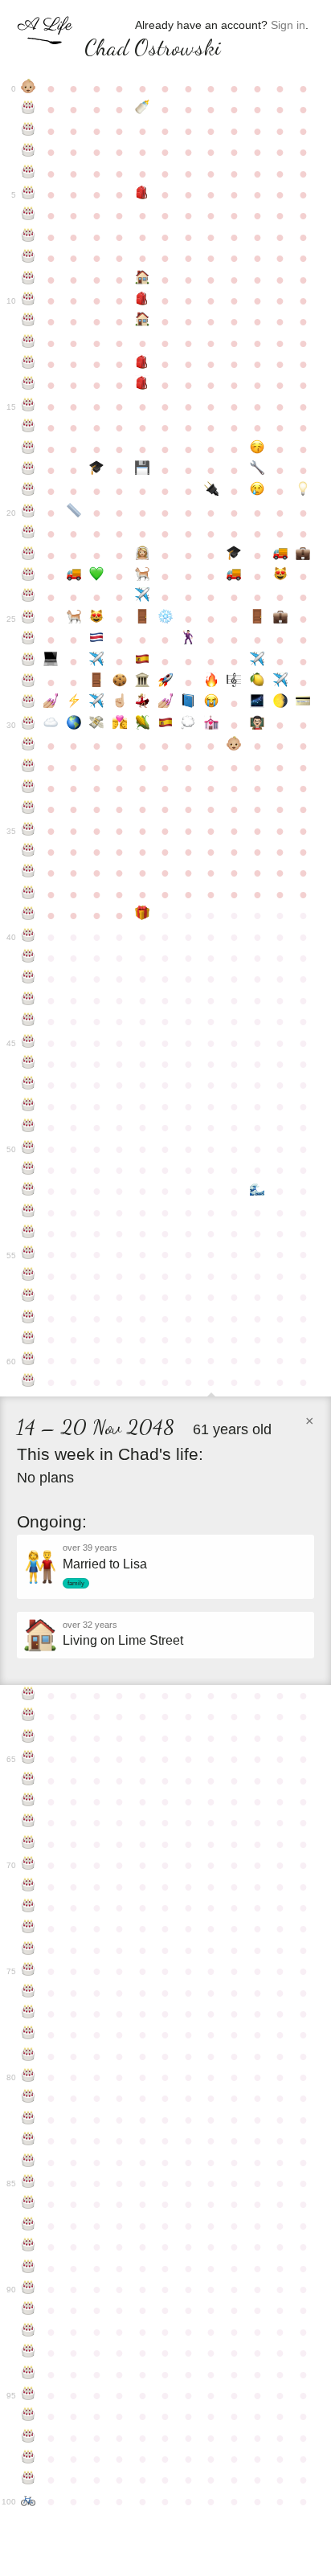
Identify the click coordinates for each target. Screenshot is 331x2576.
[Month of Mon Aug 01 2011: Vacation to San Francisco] (143, 597)
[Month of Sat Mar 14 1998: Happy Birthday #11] (29, 321)
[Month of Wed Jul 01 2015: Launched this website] (120, 682)
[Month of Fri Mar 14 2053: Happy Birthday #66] (29, 1781)
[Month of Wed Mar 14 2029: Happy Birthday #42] (29, 979)
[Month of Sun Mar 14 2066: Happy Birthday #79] (29, 2056)
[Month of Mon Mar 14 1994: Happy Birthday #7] (29, 237)
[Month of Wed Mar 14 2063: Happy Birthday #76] (29, 1993)
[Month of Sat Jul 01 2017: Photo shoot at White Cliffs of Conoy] (120, 725)
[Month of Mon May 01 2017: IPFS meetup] (74, 725)
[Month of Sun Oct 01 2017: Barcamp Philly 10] (188, 725)
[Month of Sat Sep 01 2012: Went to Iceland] (166, 619)
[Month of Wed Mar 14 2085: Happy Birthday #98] (29, 2459)
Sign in (288, 25)
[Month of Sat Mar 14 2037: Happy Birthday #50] (29, 1149)
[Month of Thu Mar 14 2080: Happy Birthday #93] (29, 2353)
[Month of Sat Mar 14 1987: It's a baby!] (29, 88)
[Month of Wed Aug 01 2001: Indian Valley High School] (143, 385)
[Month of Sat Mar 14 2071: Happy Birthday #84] (29, 2162)
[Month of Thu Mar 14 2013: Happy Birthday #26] (29, 640)
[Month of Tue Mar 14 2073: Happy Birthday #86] (29, 2204)
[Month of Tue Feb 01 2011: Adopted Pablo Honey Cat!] (280, 576)
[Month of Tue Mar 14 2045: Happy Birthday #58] (29, 1319)
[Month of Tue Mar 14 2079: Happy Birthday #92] (29, 2332)
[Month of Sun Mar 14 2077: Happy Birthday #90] (29, 2289)
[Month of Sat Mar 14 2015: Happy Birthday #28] (29, 682)
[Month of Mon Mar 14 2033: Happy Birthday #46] (29, 1064)
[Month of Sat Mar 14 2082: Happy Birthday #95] (29, 2395)
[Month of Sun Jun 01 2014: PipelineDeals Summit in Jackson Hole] (97, 661)
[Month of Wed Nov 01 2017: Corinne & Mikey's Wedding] (212, 725)
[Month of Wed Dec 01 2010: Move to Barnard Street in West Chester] (234, 576)
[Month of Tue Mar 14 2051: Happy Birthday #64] (29, 1738)
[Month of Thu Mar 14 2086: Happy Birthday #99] (29, 2480)
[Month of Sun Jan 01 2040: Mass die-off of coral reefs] (257, 1191)
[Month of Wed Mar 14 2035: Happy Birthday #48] (29, 1106)
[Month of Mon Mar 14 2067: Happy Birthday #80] (29, 2077)
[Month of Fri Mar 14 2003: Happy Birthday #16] (29, 427)
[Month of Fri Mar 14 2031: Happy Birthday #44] (29, 1021)
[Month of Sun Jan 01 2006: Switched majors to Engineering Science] (257, 470)
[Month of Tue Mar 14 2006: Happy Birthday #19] (29, 491)
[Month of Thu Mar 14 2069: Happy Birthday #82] (29, 2120)
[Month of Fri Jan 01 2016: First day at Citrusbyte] (257, 682)
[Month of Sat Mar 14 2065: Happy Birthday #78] (29, 2034)
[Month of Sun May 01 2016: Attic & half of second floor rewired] (74, 703)
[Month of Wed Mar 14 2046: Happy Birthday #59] (29, 1339)
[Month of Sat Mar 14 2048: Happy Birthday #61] (29, 1382)
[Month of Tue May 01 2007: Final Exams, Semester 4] (74, 513)
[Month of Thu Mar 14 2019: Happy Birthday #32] (29, 767)
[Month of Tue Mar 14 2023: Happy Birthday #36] (29, 852)
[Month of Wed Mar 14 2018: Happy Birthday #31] (29, 746)
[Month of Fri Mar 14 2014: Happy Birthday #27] (29, 661)
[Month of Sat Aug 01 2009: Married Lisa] (143, 555)
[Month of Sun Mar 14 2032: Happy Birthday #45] (29, 1043)
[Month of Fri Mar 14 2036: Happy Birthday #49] (29, 1127)
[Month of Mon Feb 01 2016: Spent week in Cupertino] (280, 682)
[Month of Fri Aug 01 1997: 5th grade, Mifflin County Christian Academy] (143, 301)
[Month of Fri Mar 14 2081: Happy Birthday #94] (29, 2374)
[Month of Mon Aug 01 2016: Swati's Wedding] (143, 703)
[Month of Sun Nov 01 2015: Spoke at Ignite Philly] (212, 682)
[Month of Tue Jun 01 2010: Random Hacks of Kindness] (97, 576)
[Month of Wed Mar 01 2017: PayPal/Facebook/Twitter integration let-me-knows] (303, 703)
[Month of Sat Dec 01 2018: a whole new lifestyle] (234, 746)
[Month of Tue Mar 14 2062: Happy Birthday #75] (29, 1971)
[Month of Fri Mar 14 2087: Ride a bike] (29, 2501)
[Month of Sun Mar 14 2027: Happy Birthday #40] (29, 937)
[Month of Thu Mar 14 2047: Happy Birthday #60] (29, 1360)
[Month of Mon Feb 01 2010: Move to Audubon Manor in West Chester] (280, 555)
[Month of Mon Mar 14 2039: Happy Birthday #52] (29, 1191)
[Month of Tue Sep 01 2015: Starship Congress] (166, 682)
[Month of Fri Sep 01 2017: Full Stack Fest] (166, 725)
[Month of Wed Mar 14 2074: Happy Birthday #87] (29, 2226)
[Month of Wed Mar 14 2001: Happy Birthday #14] (29, 385)
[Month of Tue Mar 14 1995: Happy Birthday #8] (29, 258)
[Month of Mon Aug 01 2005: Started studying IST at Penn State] (143, 470)
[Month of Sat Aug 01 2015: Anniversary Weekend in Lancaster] (143, 682)
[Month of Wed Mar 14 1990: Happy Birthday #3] (29, 152)
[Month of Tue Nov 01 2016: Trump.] (212, 703)
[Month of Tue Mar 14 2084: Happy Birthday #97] (29, 2438)
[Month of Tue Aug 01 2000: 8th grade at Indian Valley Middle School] (143, 364)
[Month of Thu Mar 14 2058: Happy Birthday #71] (29, 1887)
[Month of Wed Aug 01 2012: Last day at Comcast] (143, 619)
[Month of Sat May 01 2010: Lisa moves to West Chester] (74, 576)
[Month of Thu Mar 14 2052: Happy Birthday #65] (29, 1759)
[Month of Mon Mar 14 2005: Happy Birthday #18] (29, 470)
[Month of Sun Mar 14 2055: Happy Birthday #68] (29, 1822)
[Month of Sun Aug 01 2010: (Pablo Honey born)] (143, 576)
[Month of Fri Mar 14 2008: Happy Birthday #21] (29, 534)
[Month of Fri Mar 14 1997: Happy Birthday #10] (29, 301)
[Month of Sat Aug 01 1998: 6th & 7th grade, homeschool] (143, 321)
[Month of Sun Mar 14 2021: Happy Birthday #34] (29, 809)
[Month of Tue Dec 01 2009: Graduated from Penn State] (234, 555)
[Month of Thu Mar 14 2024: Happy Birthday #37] (29, 873)
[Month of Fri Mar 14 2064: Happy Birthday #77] (29, 2014)
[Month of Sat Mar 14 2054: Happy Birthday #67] (29, 1801)
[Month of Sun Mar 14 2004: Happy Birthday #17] (29, 449)
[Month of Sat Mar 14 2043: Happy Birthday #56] (29, 1276)
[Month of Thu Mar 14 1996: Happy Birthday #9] (29, 280)
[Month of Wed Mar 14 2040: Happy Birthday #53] (29, 1212)
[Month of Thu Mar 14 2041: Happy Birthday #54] (29, 1233)
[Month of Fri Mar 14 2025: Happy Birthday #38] (29, 894)
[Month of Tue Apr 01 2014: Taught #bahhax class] (51, 661)
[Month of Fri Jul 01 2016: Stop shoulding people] (120, 703)
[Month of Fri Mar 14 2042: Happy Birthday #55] (29, 1254)
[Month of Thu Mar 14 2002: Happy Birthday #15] (29, 407)
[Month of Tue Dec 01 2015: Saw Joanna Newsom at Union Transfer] (234, 682)
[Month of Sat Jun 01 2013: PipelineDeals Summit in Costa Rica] (97, 640)
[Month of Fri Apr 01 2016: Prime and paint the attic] (51, 703)
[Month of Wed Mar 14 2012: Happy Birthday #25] (29, 619)
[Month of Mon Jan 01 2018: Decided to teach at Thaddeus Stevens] (257, 725)
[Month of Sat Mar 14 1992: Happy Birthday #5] (29, 194)
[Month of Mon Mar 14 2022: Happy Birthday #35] (29, 831)
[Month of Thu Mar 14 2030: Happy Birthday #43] (29, 1000)
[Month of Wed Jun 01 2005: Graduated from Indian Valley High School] (97, 470)
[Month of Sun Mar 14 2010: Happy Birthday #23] (29, 576)
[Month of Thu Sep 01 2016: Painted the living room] (166, 703)
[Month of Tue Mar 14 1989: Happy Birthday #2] (29, 131)
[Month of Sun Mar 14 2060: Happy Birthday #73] (29, 1928)
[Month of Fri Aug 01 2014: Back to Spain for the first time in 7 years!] (143, 661)
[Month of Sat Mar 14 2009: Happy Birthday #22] (29, 555)
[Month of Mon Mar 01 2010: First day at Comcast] (303, 555)
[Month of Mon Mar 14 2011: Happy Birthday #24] (29, 597)
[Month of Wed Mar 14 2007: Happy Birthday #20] (29, 513)
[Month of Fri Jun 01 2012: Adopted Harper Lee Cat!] (97, 619)
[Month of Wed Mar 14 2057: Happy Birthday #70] (29, 1865)
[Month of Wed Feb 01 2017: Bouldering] (280, 703)
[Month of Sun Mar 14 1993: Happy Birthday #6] (29, 215)
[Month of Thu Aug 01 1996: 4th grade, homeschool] (143, 280)
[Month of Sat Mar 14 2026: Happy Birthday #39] (29, 915)
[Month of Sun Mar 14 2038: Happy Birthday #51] (29, 1170)
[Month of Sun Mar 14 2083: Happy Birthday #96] (29, 2416)
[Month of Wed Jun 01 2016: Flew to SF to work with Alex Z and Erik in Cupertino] (97, 703)
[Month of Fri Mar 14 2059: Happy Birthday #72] (29, 1907)
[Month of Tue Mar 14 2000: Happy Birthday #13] (29, 364)
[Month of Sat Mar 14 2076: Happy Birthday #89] (29, 2268)
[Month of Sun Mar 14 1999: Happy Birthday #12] (29, 343)
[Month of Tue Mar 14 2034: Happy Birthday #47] (29, 1085)
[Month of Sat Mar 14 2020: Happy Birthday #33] (29, 788)
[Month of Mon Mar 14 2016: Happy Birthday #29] (29, 703)
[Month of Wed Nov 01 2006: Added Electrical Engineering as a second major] (212, 491)
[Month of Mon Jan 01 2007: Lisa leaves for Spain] (257, 491)
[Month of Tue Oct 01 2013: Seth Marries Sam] (188, 640)
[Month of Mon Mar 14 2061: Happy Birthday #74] (29, 1950)
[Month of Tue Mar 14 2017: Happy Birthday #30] (29, 725)
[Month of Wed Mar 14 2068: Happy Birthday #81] (29, 2098)
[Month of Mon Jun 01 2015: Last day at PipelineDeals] (97, 682)
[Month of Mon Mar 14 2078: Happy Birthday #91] (29, 2310)
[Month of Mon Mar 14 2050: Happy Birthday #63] (29, 1716)
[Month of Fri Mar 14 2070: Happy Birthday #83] (29, 2141)
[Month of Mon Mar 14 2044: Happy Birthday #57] (29, 1297)
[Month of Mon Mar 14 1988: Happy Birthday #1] (29, 109)
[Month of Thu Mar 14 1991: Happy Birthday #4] (29, 174)
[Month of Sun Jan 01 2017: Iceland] (257, 703)
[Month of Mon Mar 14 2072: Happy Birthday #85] (29, 2183)
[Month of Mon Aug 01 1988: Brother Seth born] (143, 109)
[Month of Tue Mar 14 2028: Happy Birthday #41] (29, 958)
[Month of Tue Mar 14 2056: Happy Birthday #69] (29, 1844)
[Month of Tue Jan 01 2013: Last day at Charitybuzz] (257, 619)
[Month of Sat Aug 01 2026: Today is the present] (143, 915)
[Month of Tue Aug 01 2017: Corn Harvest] (143, 725)
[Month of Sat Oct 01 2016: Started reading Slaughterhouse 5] (188, 703)
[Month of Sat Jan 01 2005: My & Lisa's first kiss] (257, 449)
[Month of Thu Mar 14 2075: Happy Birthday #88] (29, 2247)
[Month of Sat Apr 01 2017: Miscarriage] (51, 725)
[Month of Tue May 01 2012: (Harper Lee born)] (74, 619)
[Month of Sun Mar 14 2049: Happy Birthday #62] (29, 1695)
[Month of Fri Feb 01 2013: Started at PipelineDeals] (280, 619)
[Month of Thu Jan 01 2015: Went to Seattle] (257, 661)
